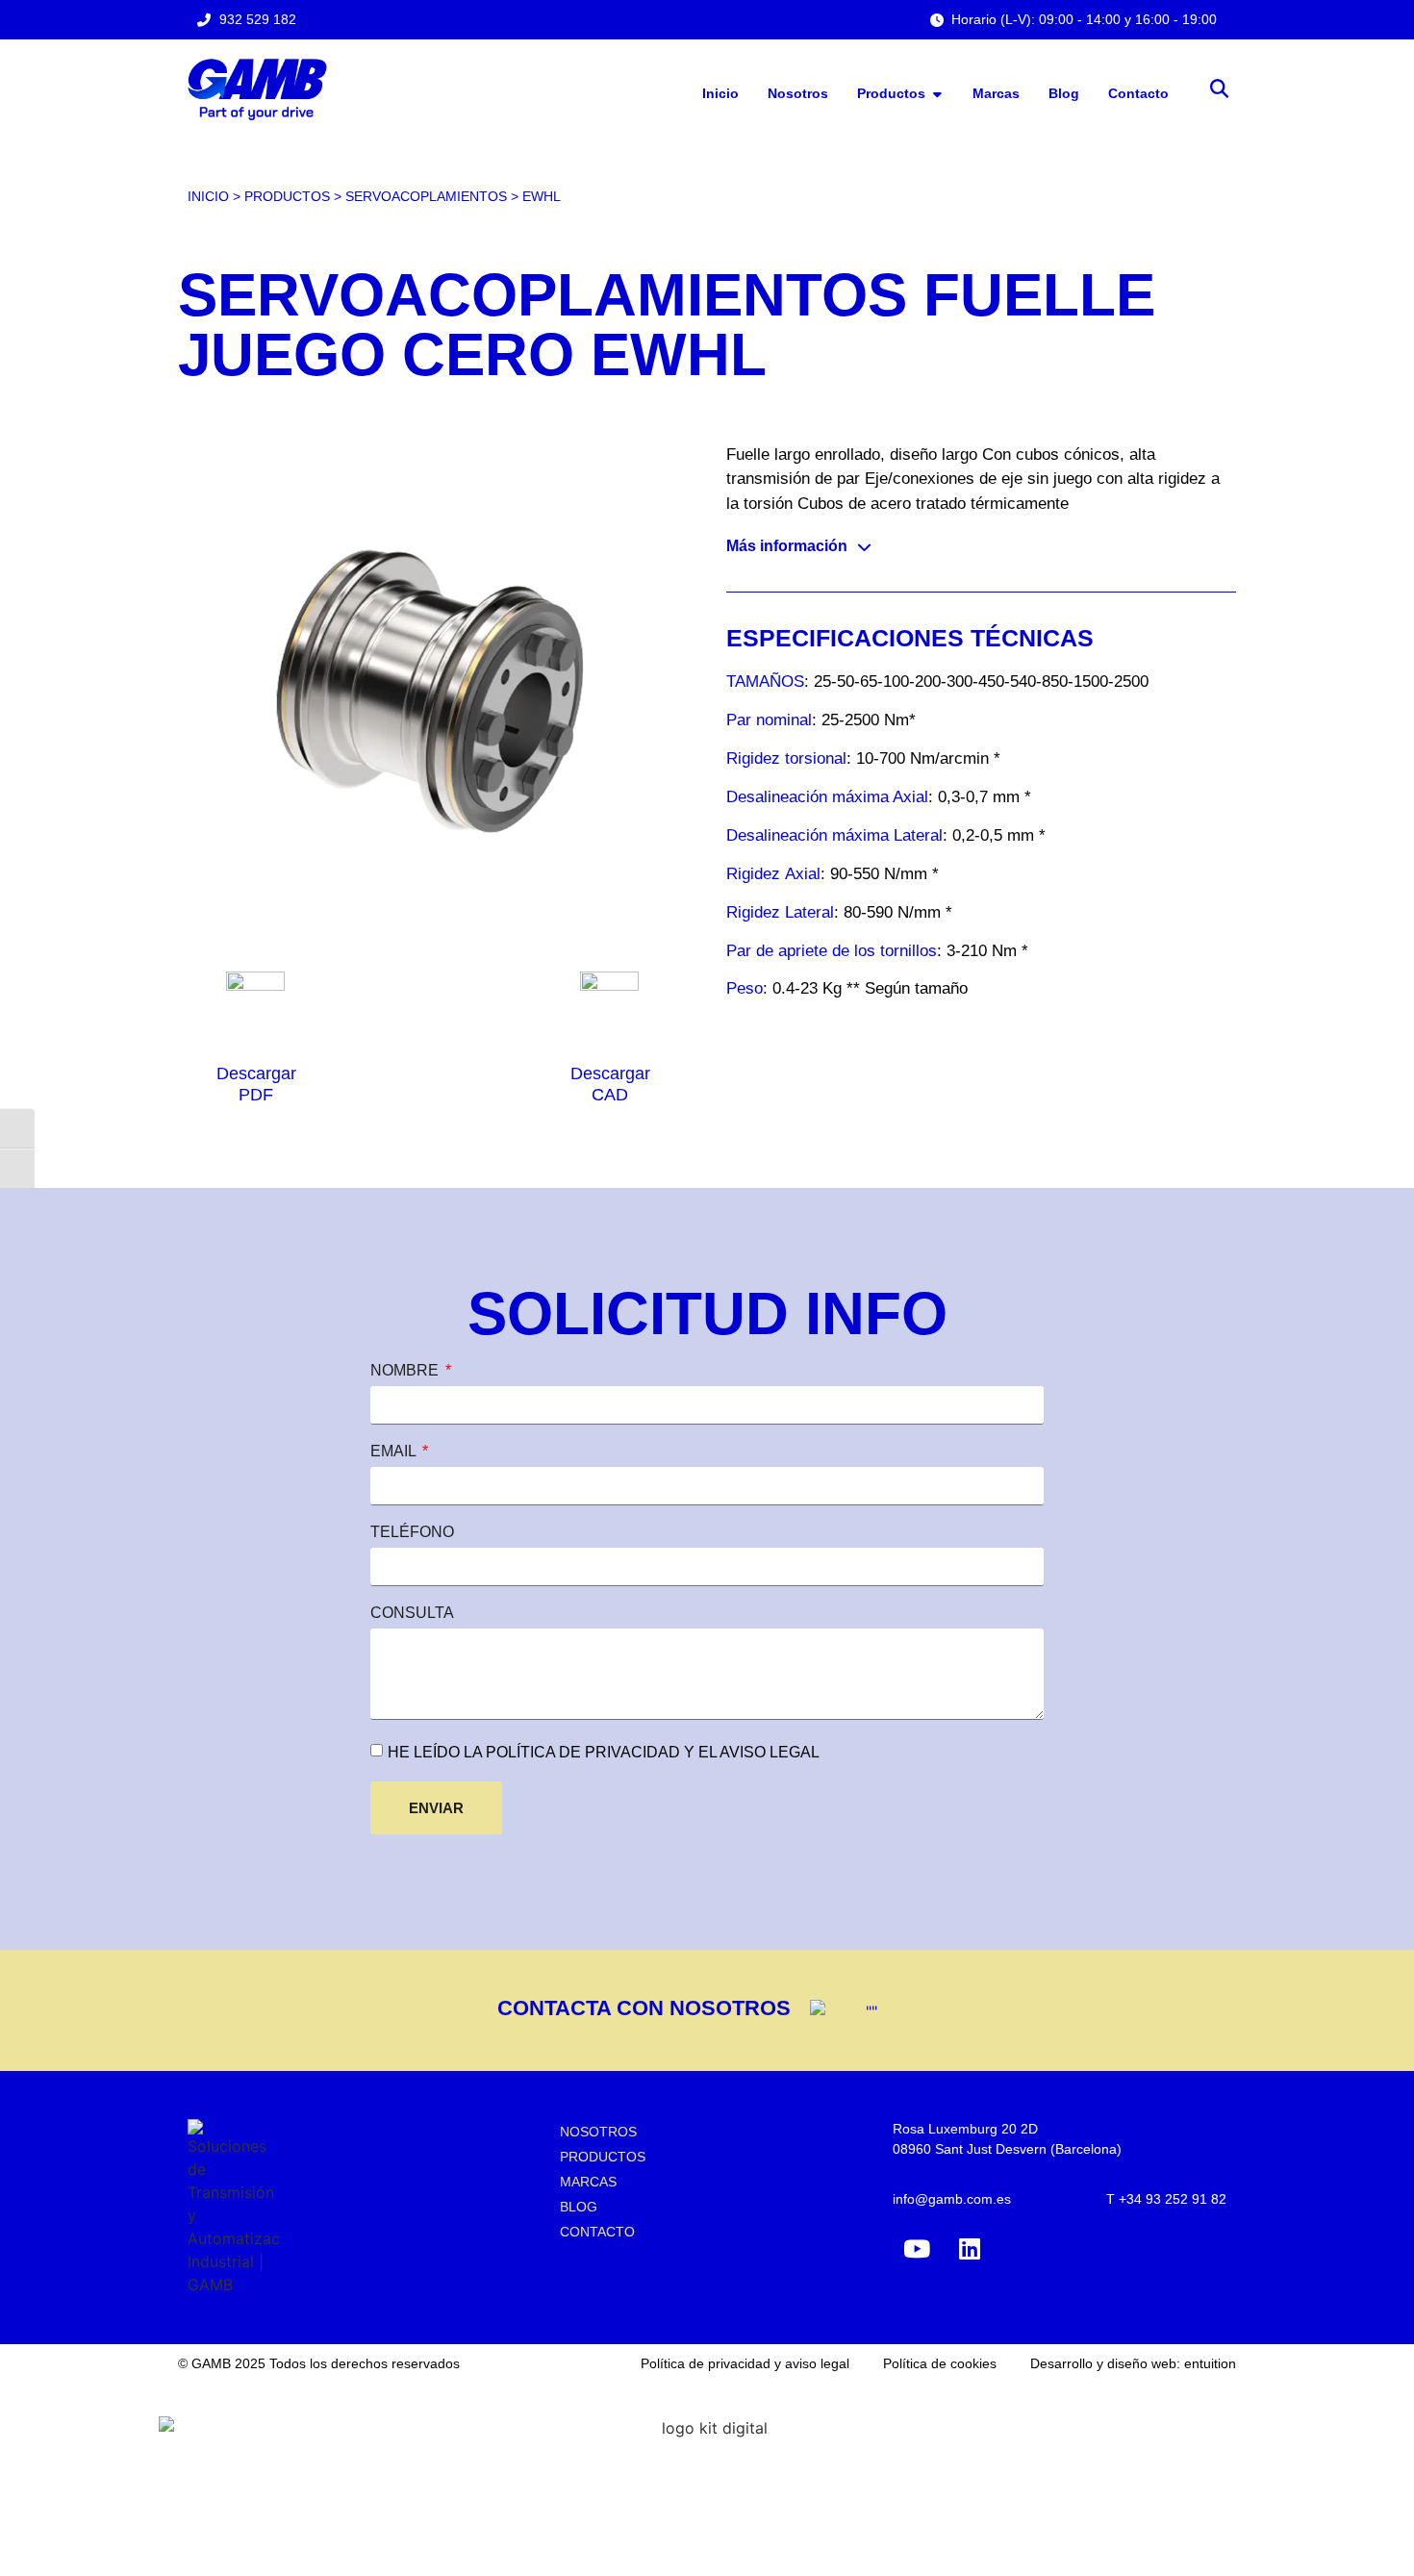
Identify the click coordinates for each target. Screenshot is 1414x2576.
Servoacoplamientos (426, 197)
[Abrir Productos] (937, 94)
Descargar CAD (610, 1084)
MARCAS (588, 2182)
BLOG (579, 2207)
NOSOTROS (598, 2132)
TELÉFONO (412, 1532)
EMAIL (395, 1452)
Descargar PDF (256, 1084)
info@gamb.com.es (952, 2199)
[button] (1219, 90)
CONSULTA (412, 1613)
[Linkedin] (970, 2249)
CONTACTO (597, 2232)
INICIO (208, 197)
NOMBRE (406, 1371)
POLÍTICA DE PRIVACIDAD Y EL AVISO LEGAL (651, 1752)
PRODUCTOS (603, 2157)
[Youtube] (917, 2249)
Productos (287, 197)
